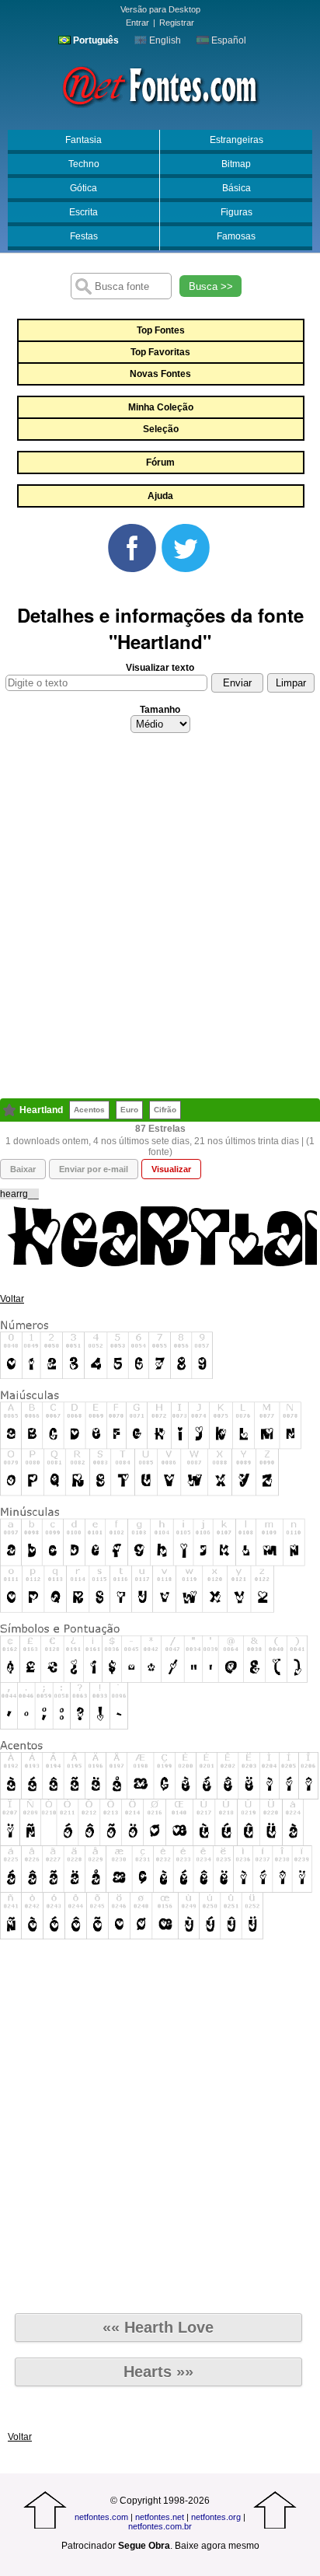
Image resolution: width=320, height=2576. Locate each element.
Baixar (23, 1169)
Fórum (160, 462)
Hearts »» (158, 2372)
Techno (84, 164)
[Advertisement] (160, 920)
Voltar (12, 1299)
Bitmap (236, 164)
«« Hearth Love (158, 2327)
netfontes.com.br (160, 2526)
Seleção (161, 429)
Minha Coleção (161, 407)
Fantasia (83, 140)
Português (95, 40)
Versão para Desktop (160, 9)
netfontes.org (216, 2517)
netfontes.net (160, 2517)
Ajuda (160, 496)
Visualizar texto (160, 668)
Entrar (137, 23)
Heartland (41, 1110)
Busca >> (211, 286)
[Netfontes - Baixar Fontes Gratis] (160, 85)
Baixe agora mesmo (217, 2546)
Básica (237, 188)
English (164, 40)
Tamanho (160, 710)
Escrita (83, 212)
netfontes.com (101, 2517)
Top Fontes (161, 330)
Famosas (236, 236)
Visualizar (171, 1169)
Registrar (177, 23)
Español (228, 40)
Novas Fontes (160, 374)
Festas (84, 236)
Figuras (237, 212)
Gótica (83, 188)
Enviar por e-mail (94, 1169)
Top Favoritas (160, 352)
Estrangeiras (237, 140)
